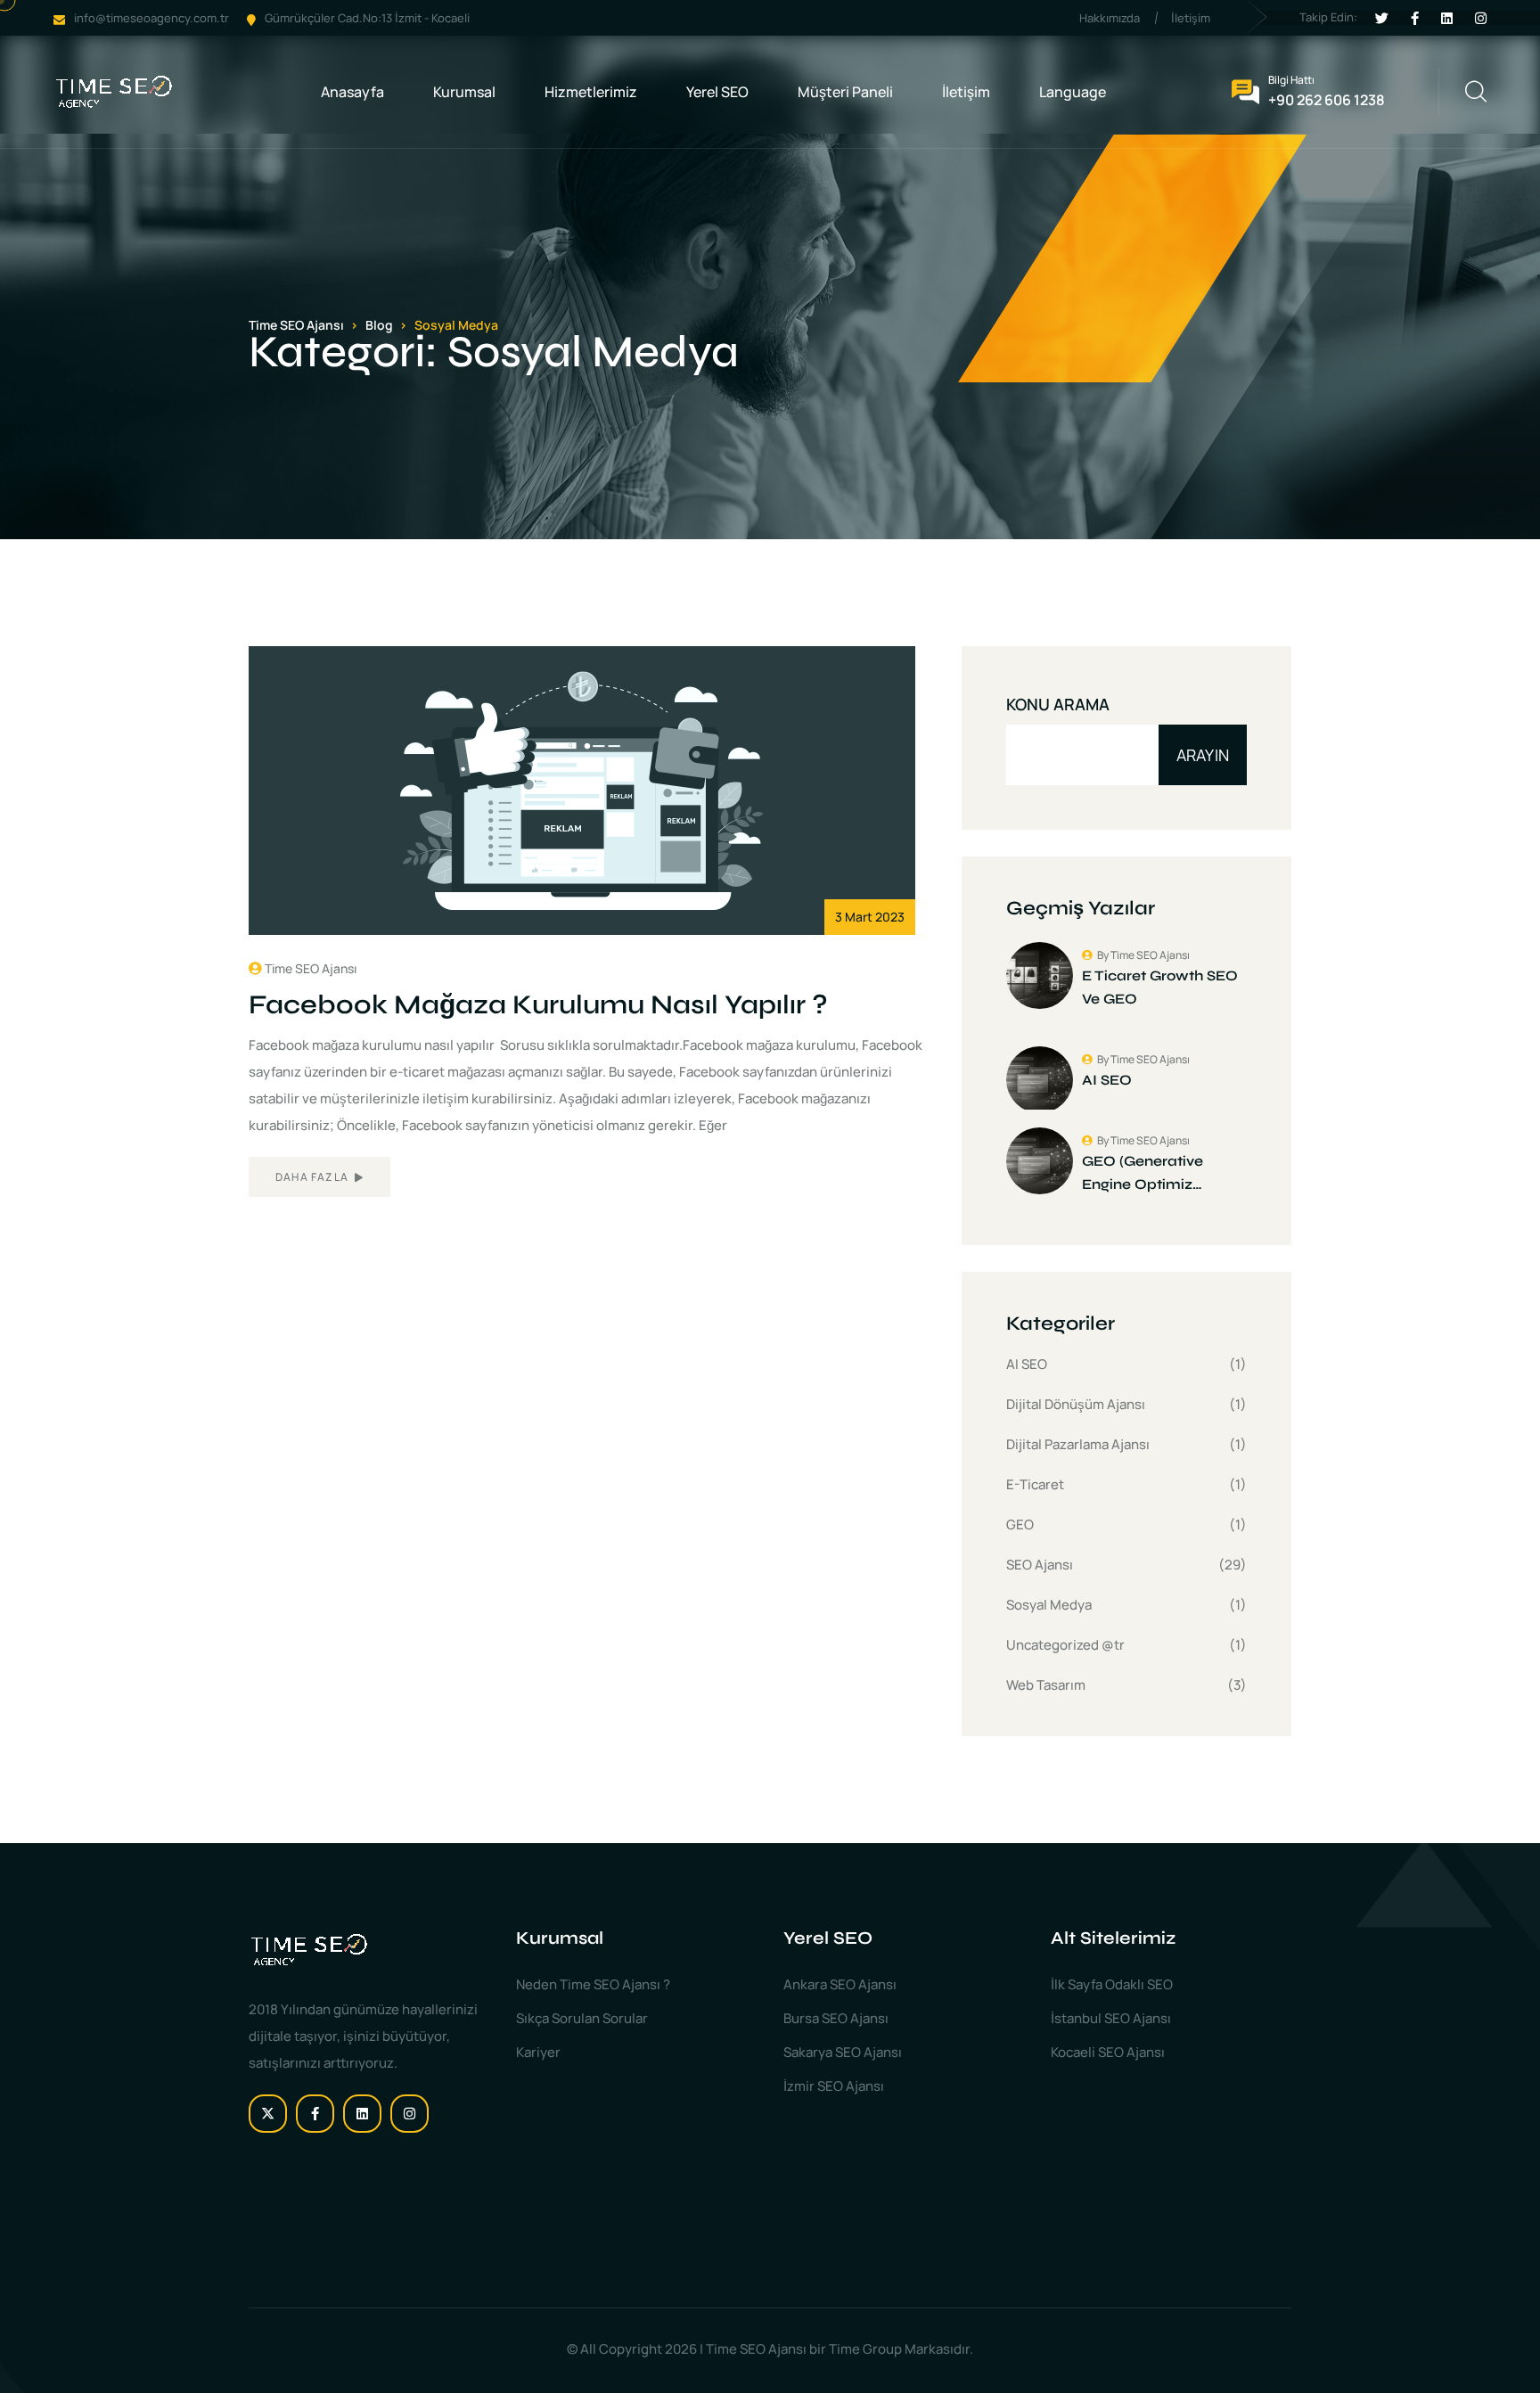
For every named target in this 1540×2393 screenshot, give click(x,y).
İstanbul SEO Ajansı (1111, 2018)
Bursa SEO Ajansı (836, 2018)
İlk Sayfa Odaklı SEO (1112, 1984)
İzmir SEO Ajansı (834, 2086)
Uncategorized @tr (1065, 1645)
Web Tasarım (1046, 1685)
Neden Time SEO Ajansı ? (593, 1984)
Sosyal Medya (1049, 1605)
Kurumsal (464, 92)
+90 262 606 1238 (1327, 100)
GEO (1020, 1524)
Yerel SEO (717, 92)
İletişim (1191, 18)
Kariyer (538, 2052)
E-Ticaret (1035, 1484)
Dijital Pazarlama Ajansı (1078, 1444)
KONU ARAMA (1058, 704)
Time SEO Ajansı (311, 968)
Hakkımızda (1110, 18)
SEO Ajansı (1040, 1565)
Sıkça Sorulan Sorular (582, 2018)
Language (1073, 92)
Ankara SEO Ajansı (840, 1984)
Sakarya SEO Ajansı (843, 2052)
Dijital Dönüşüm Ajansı (1076, 1404)
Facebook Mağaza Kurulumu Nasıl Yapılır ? (538, 1004)
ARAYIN (1203, 755)
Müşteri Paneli (845, 92)
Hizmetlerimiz (591, 92)
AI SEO (1027, 1364)
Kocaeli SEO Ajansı (1108, 2052)
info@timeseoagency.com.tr (152, 18)
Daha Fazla (313, 1177)
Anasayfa (352, 92)
